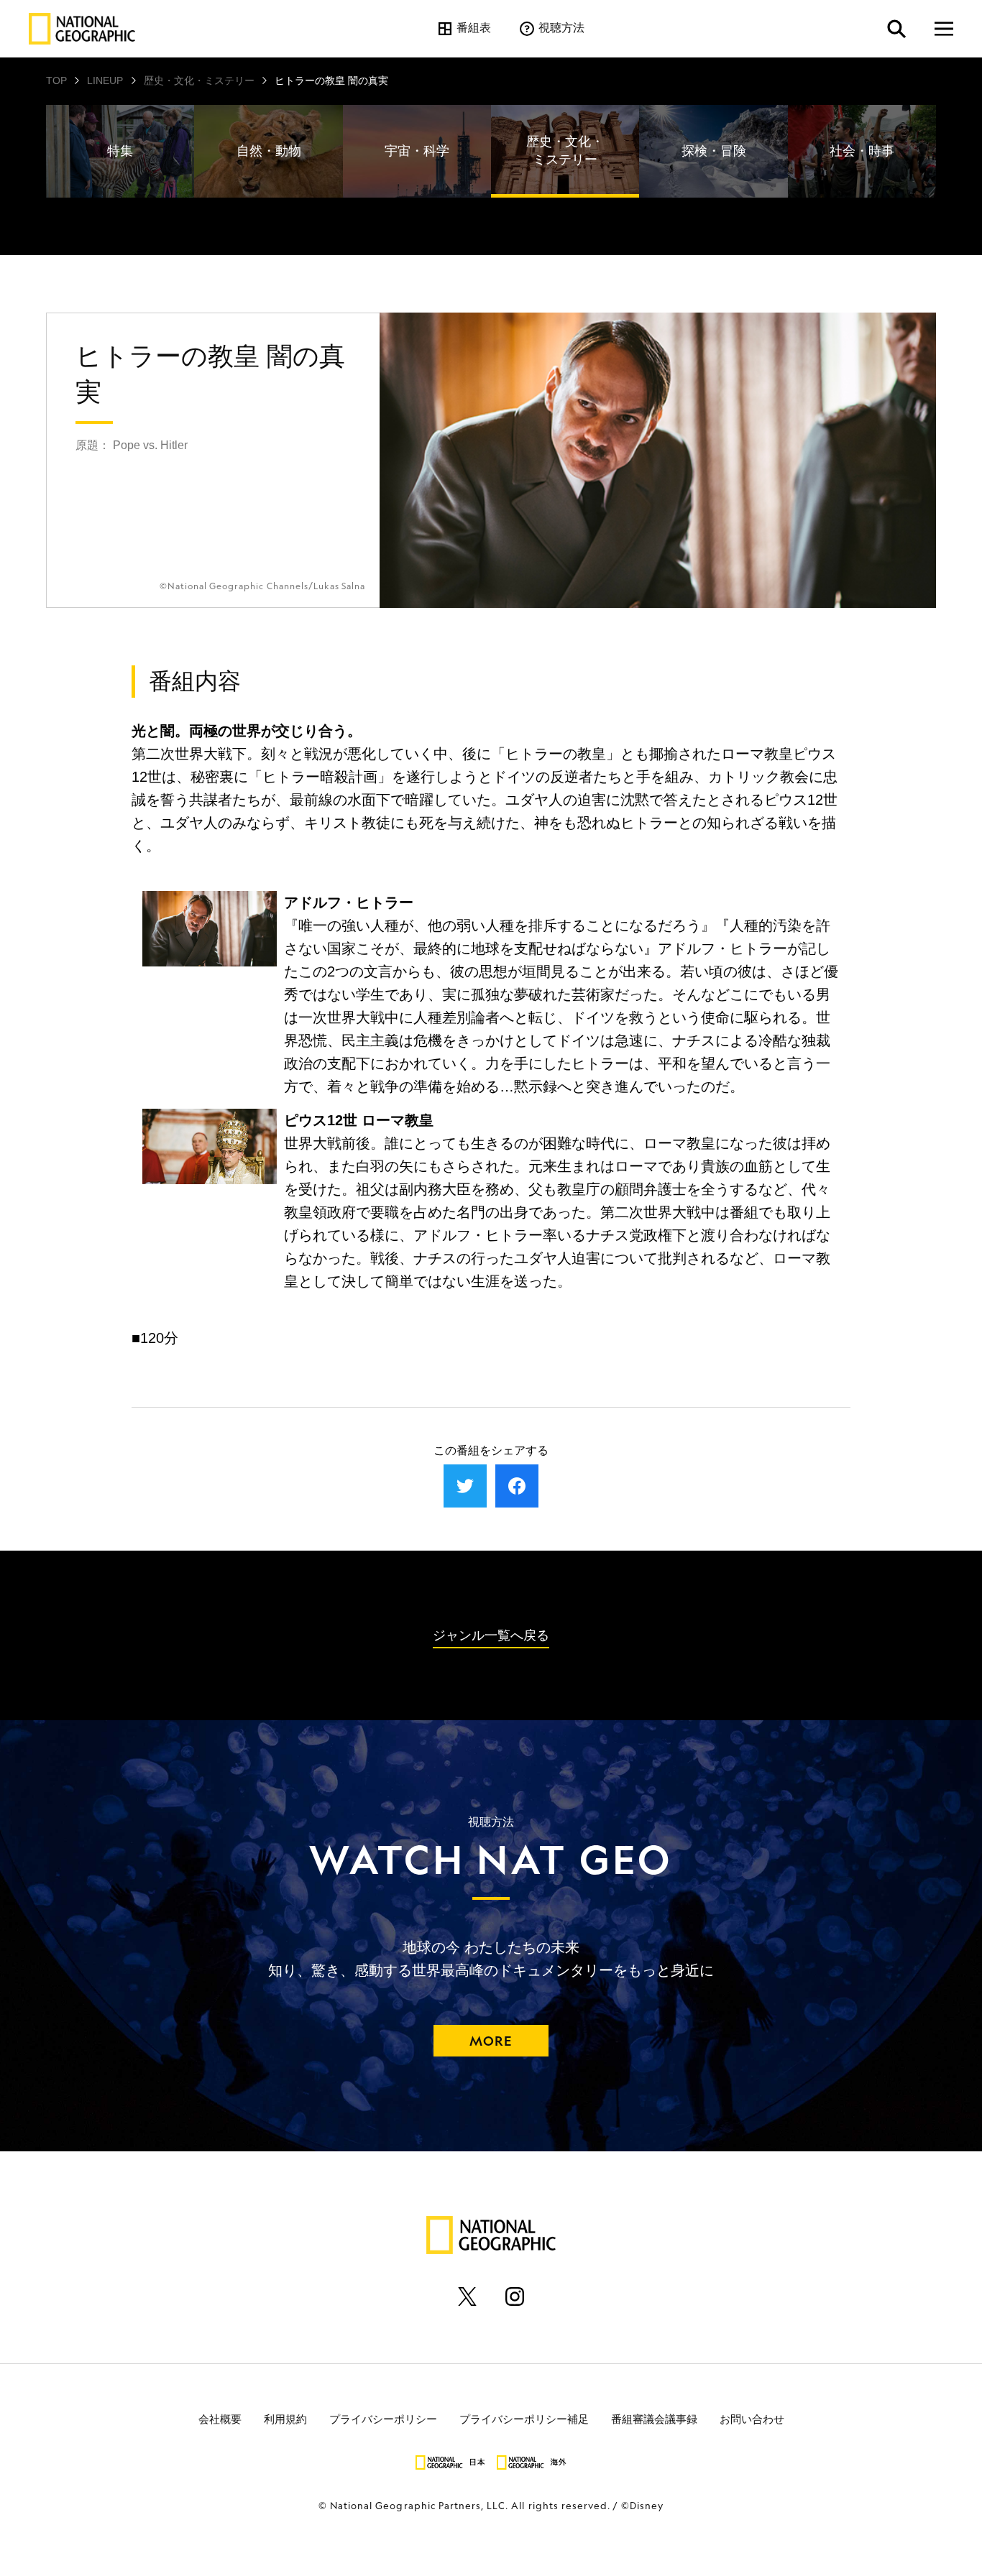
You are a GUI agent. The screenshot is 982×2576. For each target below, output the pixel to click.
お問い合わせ (752, 2419)
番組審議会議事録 (654, 2419)
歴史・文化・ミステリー (199, 80)
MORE (491, 2041)
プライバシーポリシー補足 (524, 2419)
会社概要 (220, 2419)
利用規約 (285, 2419)
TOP (56, 80)
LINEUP (105, 80)
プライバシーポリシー (383, 2419)
